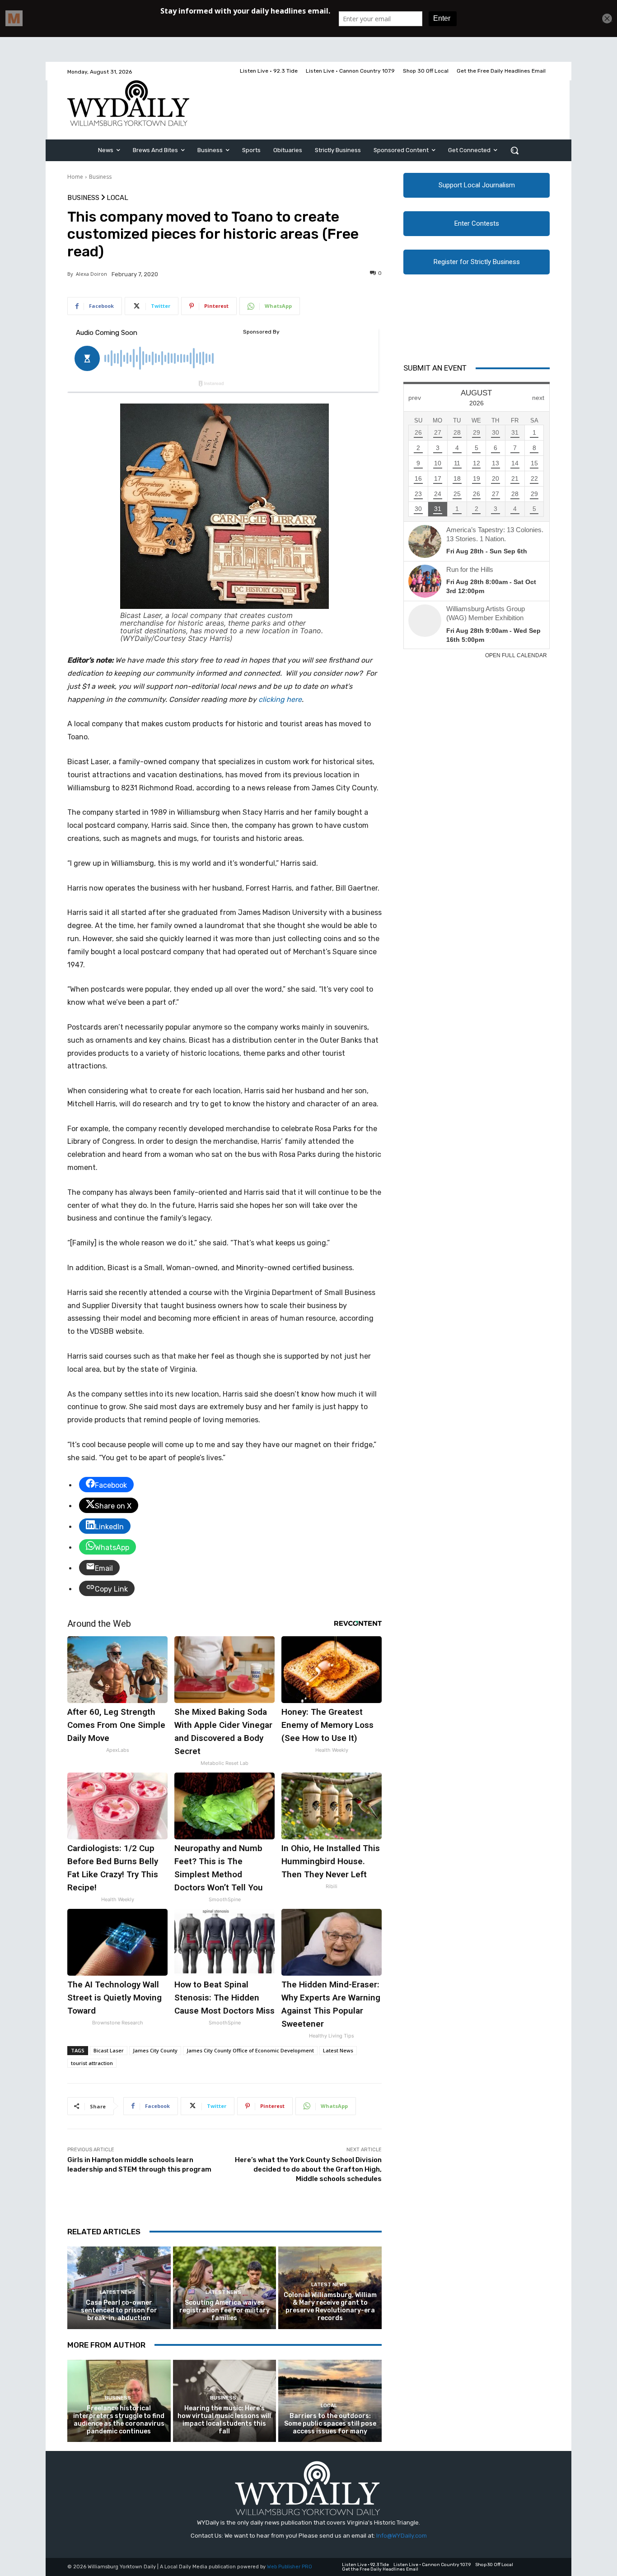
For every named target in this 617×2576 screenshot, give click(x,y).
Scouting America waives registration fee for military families (224, 2310)
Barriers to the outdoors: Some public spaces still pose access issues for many (330, 2424)
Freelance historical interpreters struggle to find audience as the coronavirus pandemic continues (119, 2420)
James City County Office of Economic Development (250, 2050)
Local (117, 198)
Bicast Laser (109, 2050)
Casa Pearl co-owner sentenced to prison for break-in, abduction (119, 2310)
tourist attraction (92, 2063)
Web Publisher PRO (290, 2567)
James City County (155, 2050)
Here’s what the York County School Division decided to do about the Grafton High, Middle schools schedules (308, 2169)
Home (75, 177)
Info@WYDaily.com (402, 2536)
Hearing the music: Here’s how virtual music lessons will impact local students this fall (224, 2420)
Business (100, 177)
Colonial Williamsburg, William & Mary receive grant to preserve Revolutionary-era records (330, 2306)
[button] (514, 150)
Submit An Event (435, 368)
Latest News (338, 2050)
